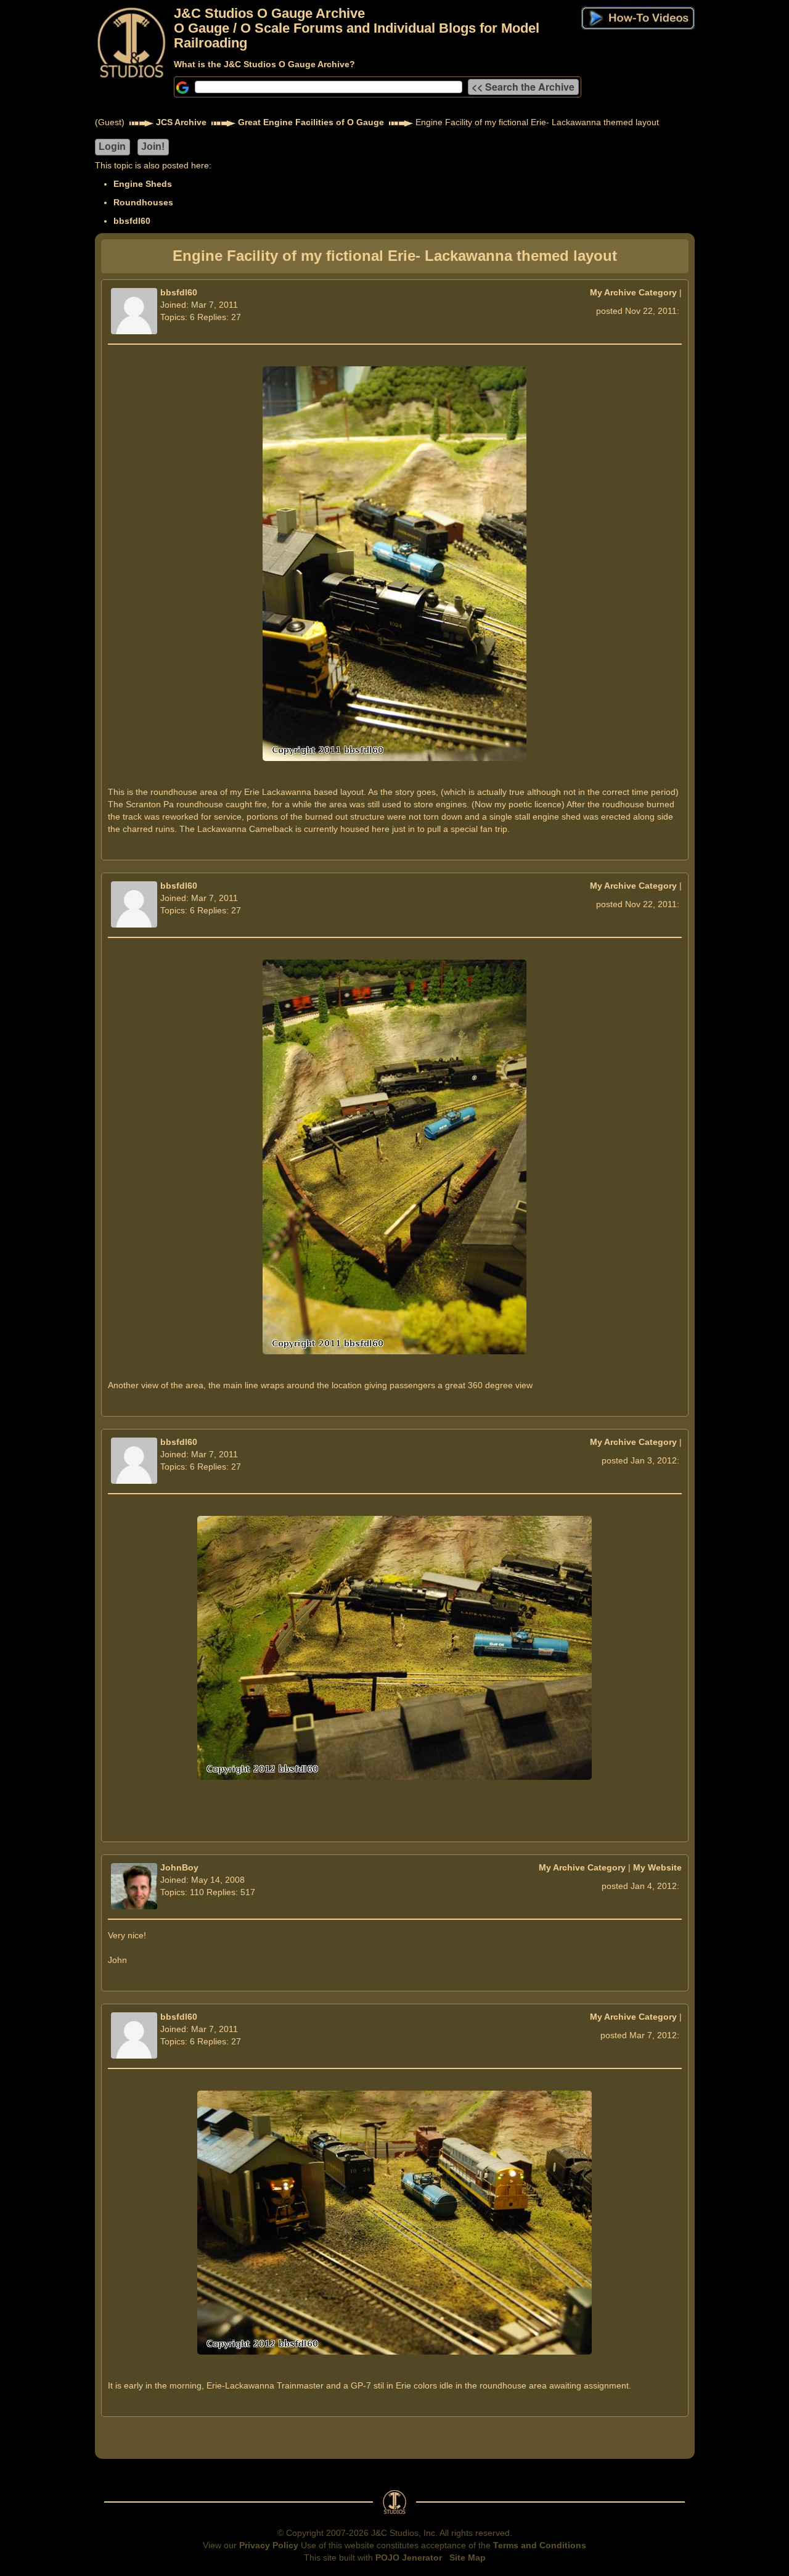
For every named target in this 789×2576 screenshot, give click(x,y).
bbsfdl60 (132, 221)
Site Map (468, 2557)
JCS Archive (181, 122)
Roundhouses (143, 202)
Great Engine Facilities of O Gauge (311, 122)
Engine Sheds (143, 184)
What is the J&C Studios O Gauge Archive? (264, 64)
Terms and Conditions (540, 2545)
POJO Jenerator (409, 2557)
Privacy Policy (269, 2545)
